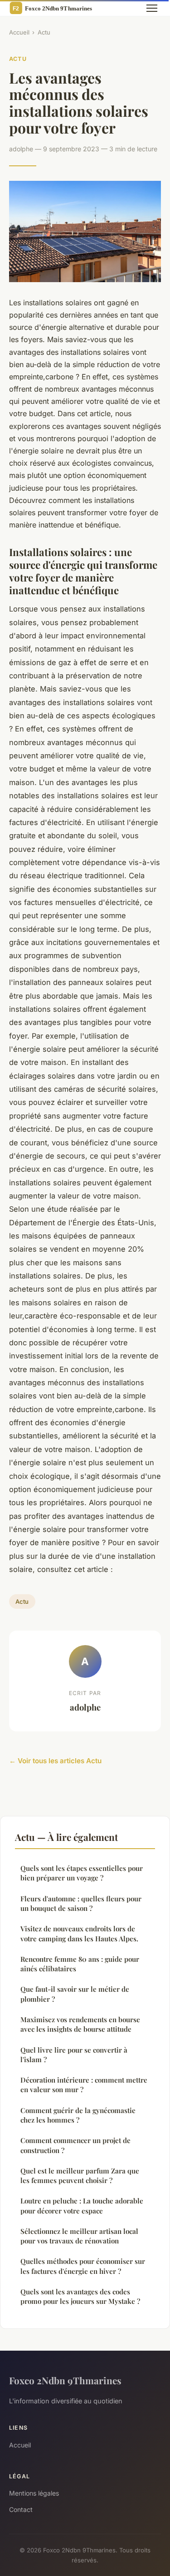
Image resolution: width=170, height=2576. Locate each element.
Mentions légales (34, 2493)
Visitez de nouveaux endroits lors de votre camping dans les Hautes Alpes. (79, 1933)
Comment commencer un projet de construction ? (75, 2145)
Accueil (19, 32)
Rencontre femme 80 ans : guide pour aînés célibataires (80, 1964)
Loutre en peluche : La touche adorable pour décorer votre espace (82, 2206)
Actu (44, 32)
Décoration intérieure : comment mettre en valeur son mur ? (84, 2085)
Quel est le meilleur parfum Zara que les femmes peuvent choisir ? (80, 2176)
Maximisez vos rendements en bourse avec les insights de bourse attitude (80, 2024)
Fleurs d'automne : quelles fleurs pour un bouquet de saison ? (81, 1903)
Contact (21, 2509)
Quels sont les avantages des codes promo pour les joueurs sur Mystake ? (80, 2296)
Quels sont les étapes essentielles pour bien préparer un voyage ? (82, 1873)
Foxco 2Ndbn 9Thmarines (65, 2380)
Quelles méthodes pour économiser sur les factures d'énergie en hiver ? (83, 2266)
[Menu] (152, 8)
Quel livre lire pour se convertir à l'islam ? (74, 2055)
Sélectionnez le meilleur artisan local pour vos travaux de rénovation (79, 2236)
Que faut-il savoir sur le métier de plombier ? (75, 1994)
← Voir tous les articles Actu (55, 1761)
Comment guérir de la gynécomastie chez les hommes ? (78, 2115)
